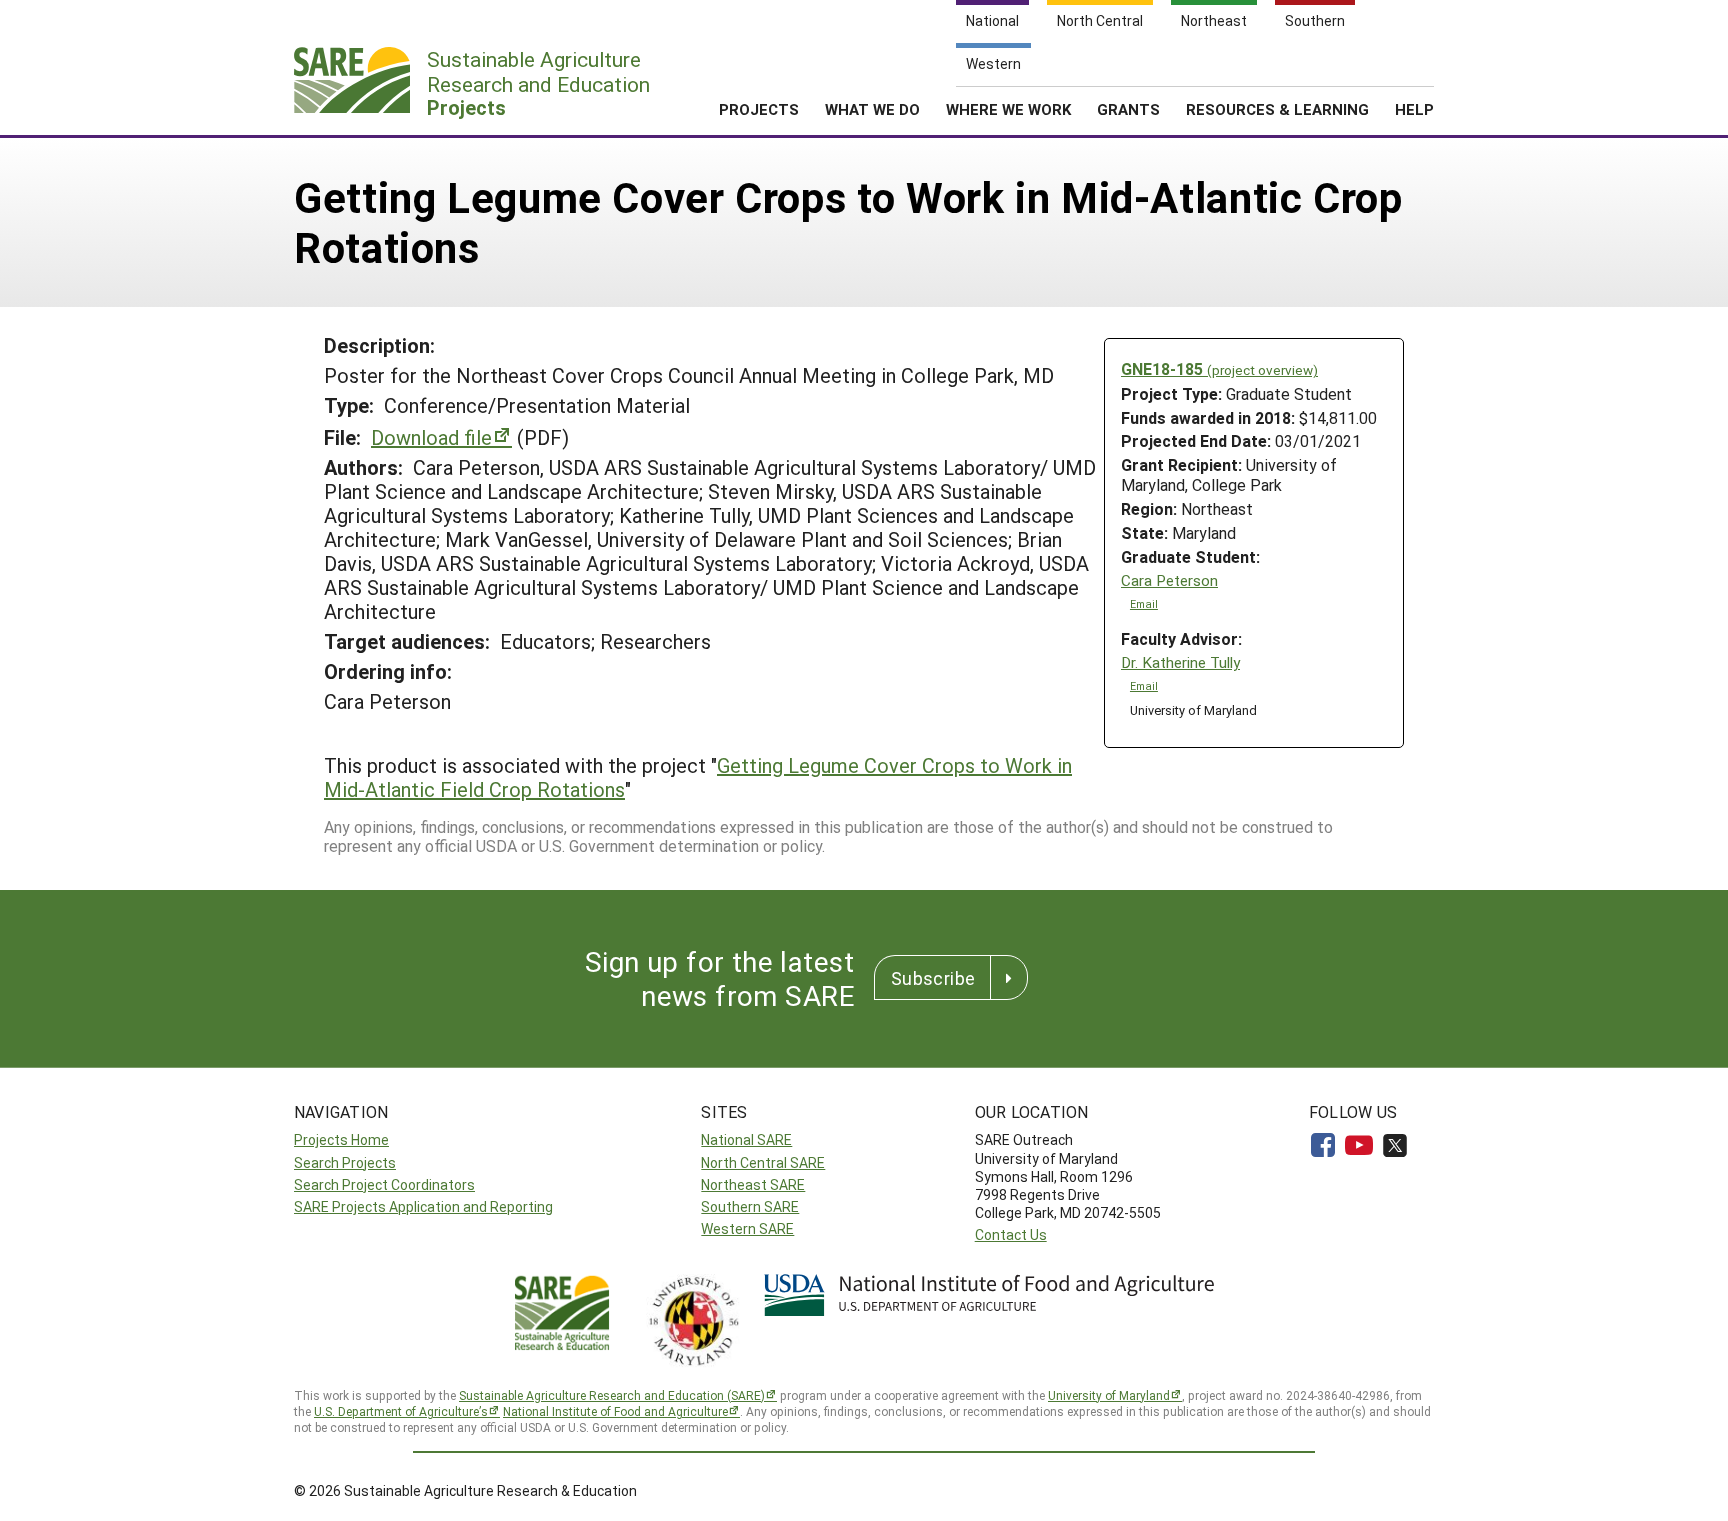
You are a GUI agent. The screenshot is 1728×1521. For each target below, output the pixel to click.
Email (1144, 604)
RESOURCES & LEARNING (1277, 109)
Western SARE (747, 1228)
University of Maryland (1109, 1395)
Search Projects (345, 1162)
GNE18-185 (1219, 368)
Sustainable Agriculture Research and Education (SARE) (612, 1395)
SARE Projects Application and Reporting (423, 1206)
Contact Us (1011, 1234)
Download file (431, 437)
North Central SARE (763, 1162)
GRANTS (1128, 109)
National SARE (746, 1139)
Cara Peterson (1169, 580)
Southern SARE (750, 1206)
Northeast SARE (753, 1184)
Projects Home (341, 1139)
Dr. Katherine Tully (1180, 662)
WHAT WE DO (872, 109)
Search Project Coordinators (384, 1184)
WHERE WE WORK (1008, 109)
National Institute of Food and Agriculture (615, 1411)
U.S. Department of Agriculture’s (401, 1411)
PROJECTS (759, 109)
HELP (1414, 109)
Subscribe (933, 978)
